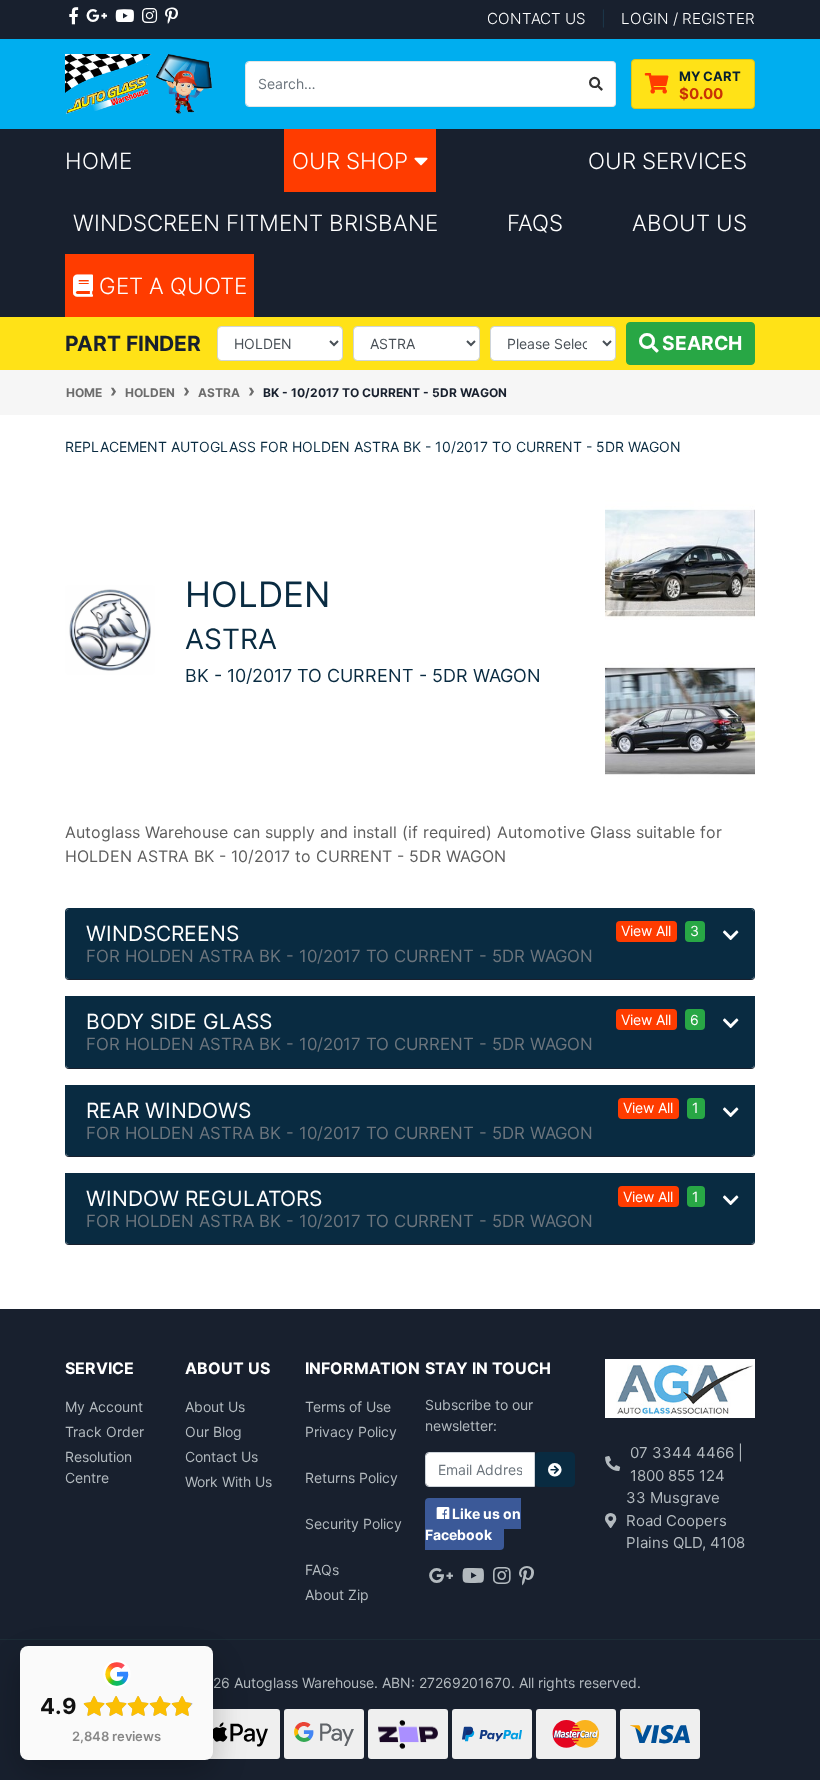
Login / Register (688, 18)
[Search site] (596, 84)
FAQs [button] (535, 222)
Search (700, 343)
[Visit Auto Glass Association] (680, 1391)
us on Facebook (473, 1524)
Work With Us (228, 1481)
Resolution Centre (98, 1467)
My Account (104, 1406)
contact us (536, 18)
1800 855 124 (677, 1475)
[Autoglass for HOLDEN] (110, 628)
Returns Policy (351, 1477)
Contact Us (221, 1456)
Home (98, 160)
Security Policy (353, 1523)
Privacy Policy (351, 1431)
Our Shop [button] (353, 160)
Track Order (104, 1431)
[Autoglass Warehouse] (140, 82)
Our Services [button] (667, 160)
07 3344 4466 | (686, 1452)
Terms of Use (348, 1406)
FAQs (322, 1569)
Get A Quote (170, 285)
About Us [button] (689, 222)
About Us (215, 1406)
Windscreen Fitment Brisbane (255, 222)
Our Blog (213, 1431)
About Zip (337, 1594)
